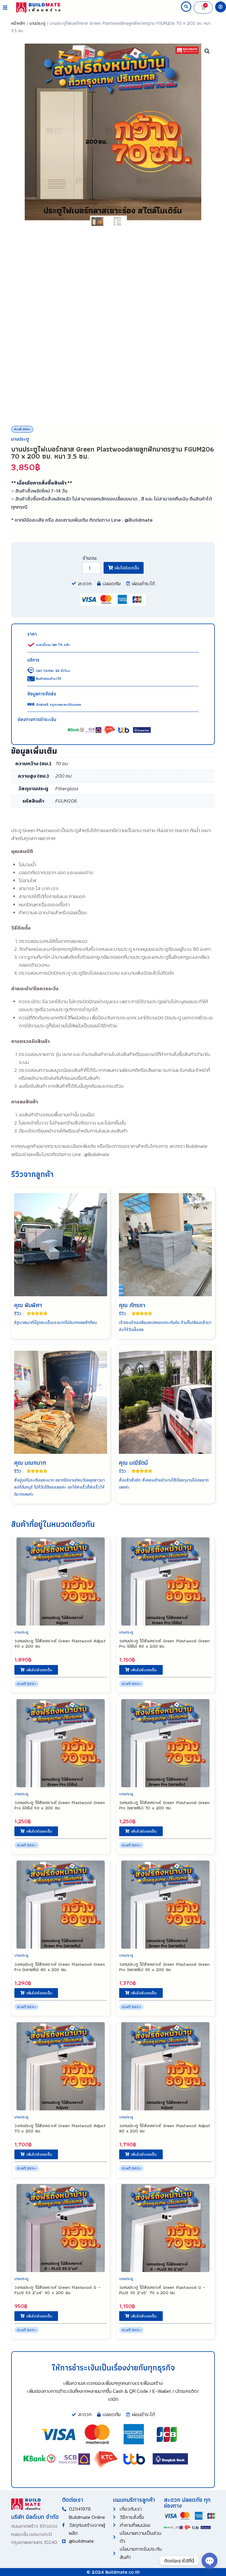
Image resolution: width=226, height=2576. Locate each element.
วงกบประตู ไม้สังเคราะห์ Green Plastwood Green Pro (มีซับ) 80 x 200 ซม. (164, 1644)
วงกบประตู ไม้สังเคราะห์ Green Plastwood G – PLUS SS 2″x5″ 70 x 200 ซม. (162, 2290)
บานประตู (37, 23)
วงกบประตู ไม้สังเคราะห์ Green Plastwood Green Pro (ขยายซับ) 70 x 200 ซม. (164, 1805)
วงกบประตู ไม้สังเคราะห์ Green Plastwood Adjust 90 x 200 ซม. (60, 1644)
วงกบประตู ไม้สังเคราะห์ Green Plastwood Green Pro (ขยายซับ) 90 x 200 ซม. (164, 1967)
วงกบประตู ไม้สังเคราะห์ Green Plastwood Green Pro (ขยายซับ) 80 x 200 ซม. (60, 1967)
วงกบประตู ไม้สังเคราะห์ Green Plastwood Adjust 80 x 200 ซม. (165, 2128)
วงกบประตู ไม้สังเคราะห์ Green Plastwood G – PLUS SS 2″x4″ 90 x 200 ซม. (57, 2290)
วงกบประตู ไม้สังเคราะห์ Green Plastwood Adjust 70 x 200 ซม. (60, 2128)
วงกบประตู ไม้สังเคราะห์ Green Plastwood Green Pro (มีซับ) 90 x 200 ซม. (60, 1805)
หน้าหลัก (18, 23)
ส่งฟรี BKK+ (22, 429)
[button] (5, 8)
